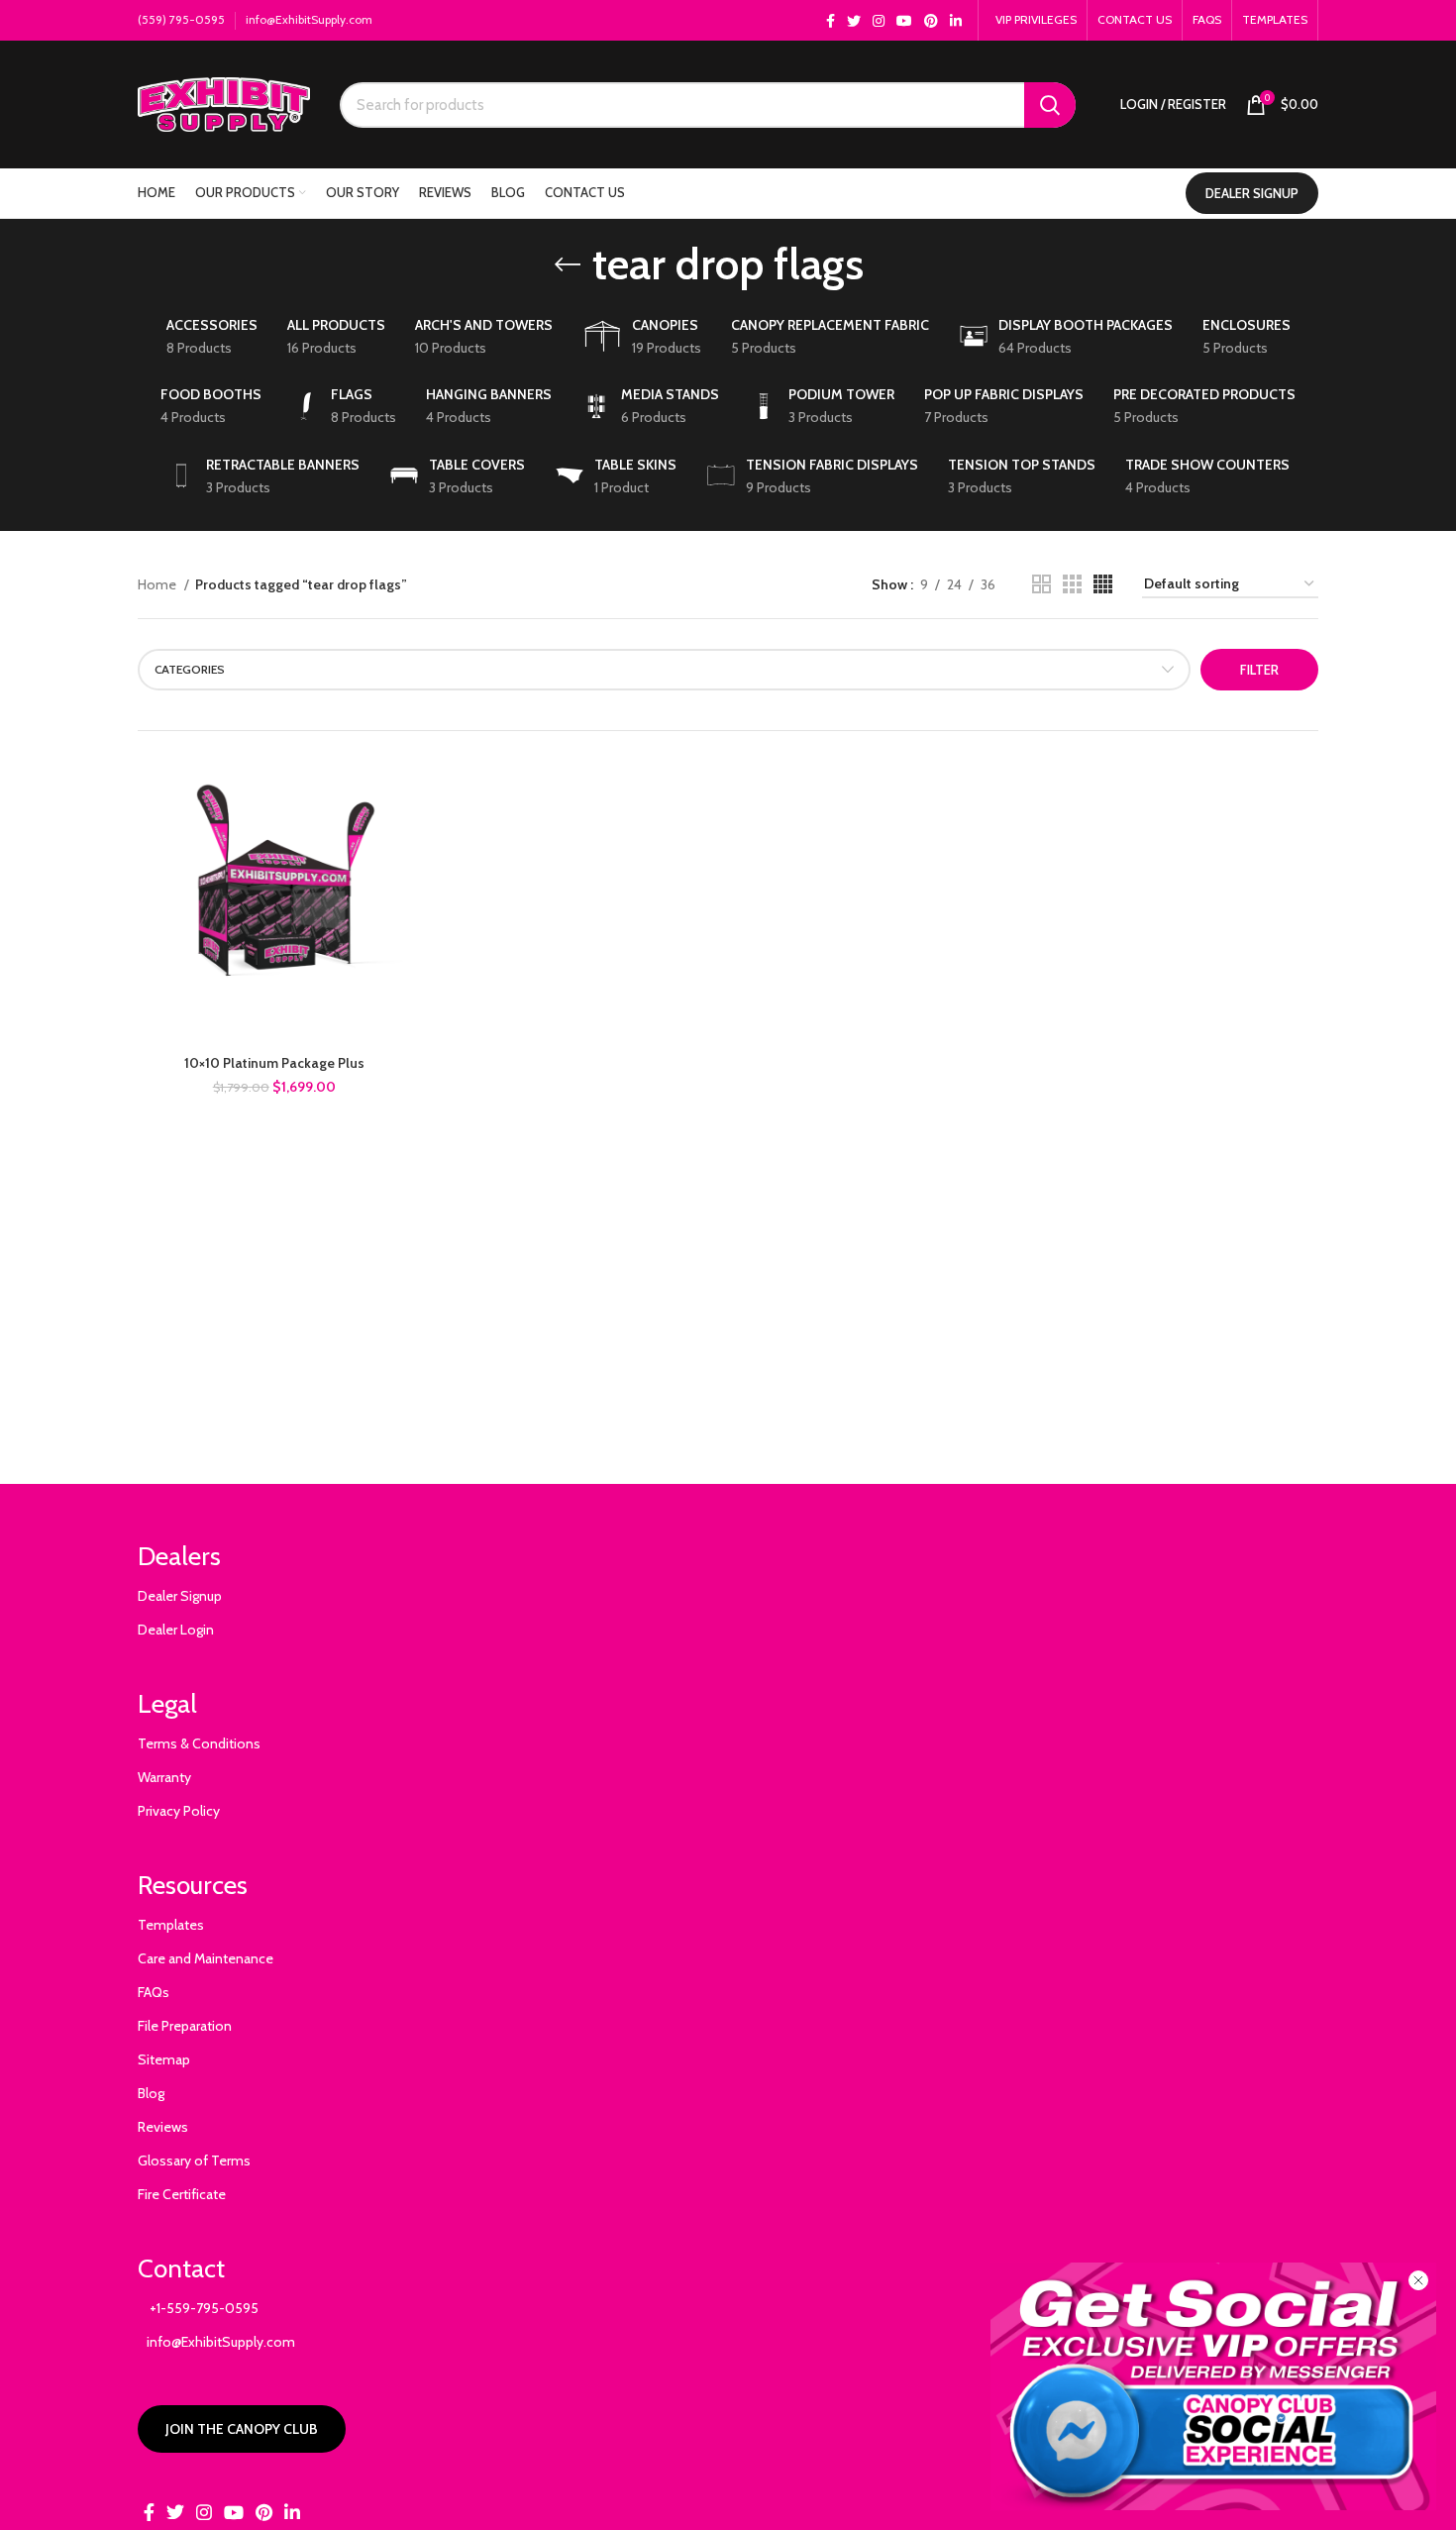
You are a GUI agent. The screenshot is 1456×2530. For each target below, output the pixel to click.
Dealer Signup (180, 1596)
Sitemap (164, 2059)
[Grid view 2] (1041, 584)
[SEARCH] (1050, 105)
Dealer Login (176, 1630)
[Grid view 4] (1103, 584)
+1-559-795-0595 (198, 2308)
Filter (1259, 670)
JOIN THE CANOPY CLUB (242, 2429)
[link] (1213, 2386)
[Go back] (568, 264)
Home (158, 584)
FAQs (154, 1992)
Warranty (164, 1777)
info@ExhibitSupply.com (309, 19)
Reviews (163, 2127)
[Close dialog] (1418, 2280)
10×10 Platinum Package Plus (274, 1063)
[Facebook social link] (831, 21)
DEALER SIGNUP (1252, 193)
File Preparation (185, 2026)
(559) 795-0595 (181, 19)
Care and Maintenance (206, 1958)
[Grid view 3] (1072, 584)
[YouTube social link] (904, 21)
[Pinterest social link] (931, 21)
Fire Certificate (182, 2194)
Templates (171, 1925)
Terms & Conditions (199, 1743)
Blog (151, 2093)
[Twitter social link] (854, 21)
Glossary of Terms (194, 2161)
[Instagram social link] (879, 21)
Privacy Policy (179, 1811)
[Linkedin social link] (956, 21)
